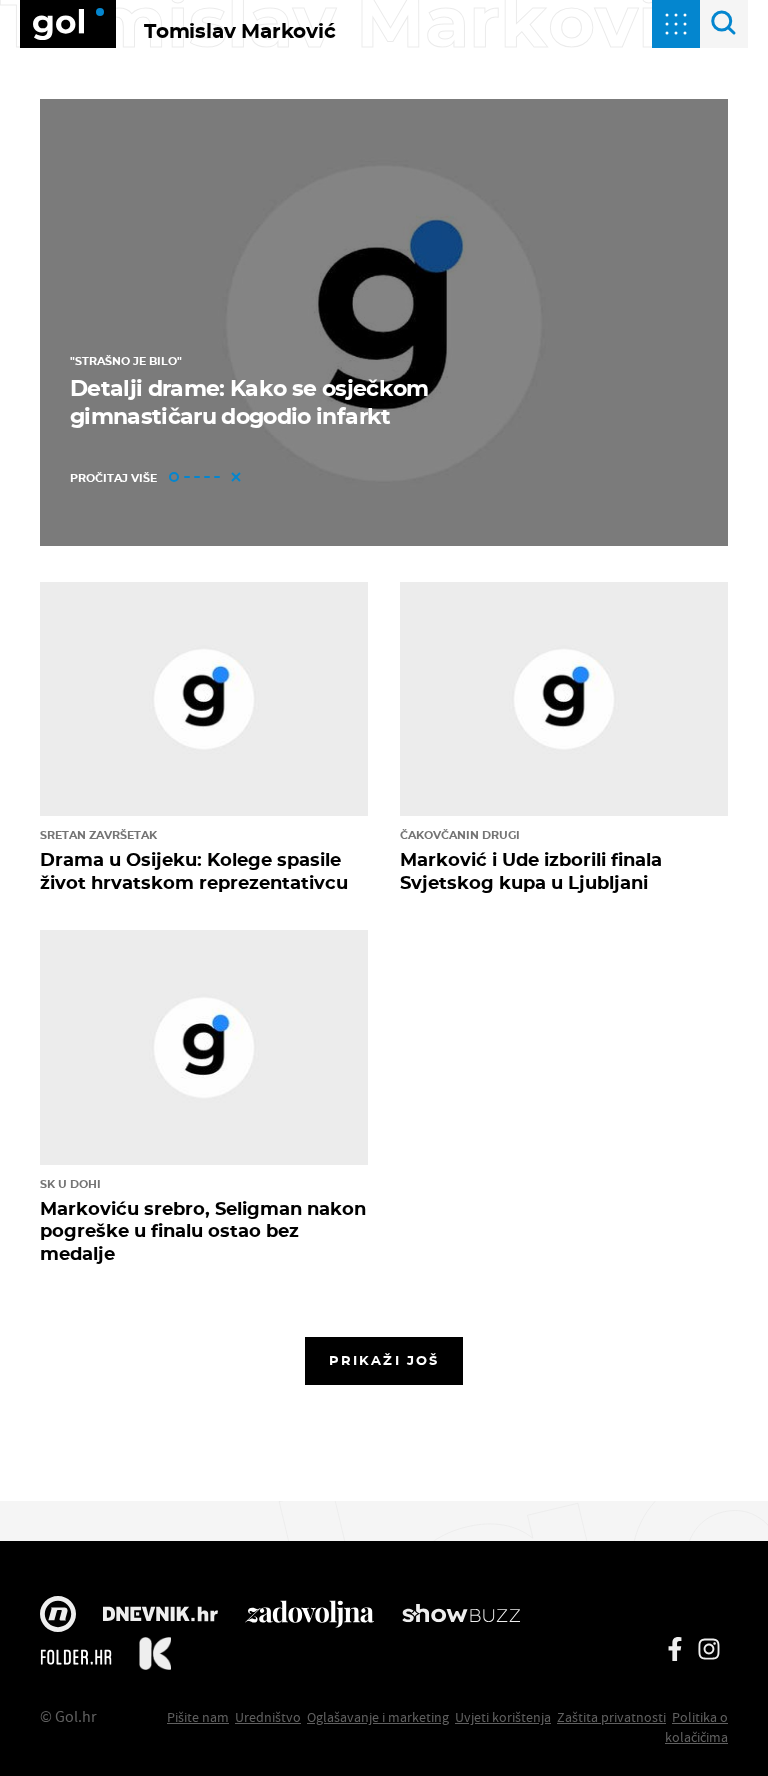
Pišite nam (198, 1717)
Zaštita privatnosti (611, 1717)
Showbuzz (461, 1616)
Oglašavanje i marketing (378, 1717)
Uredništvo (268, 1717)
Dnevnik (160, 1616)
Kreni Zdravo (155, 1657)
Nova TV (58, 1616)
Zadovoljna (309, 1616)
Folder (76, 1657)
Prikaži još (384, 1360)
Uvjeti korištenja (503, 1717)
